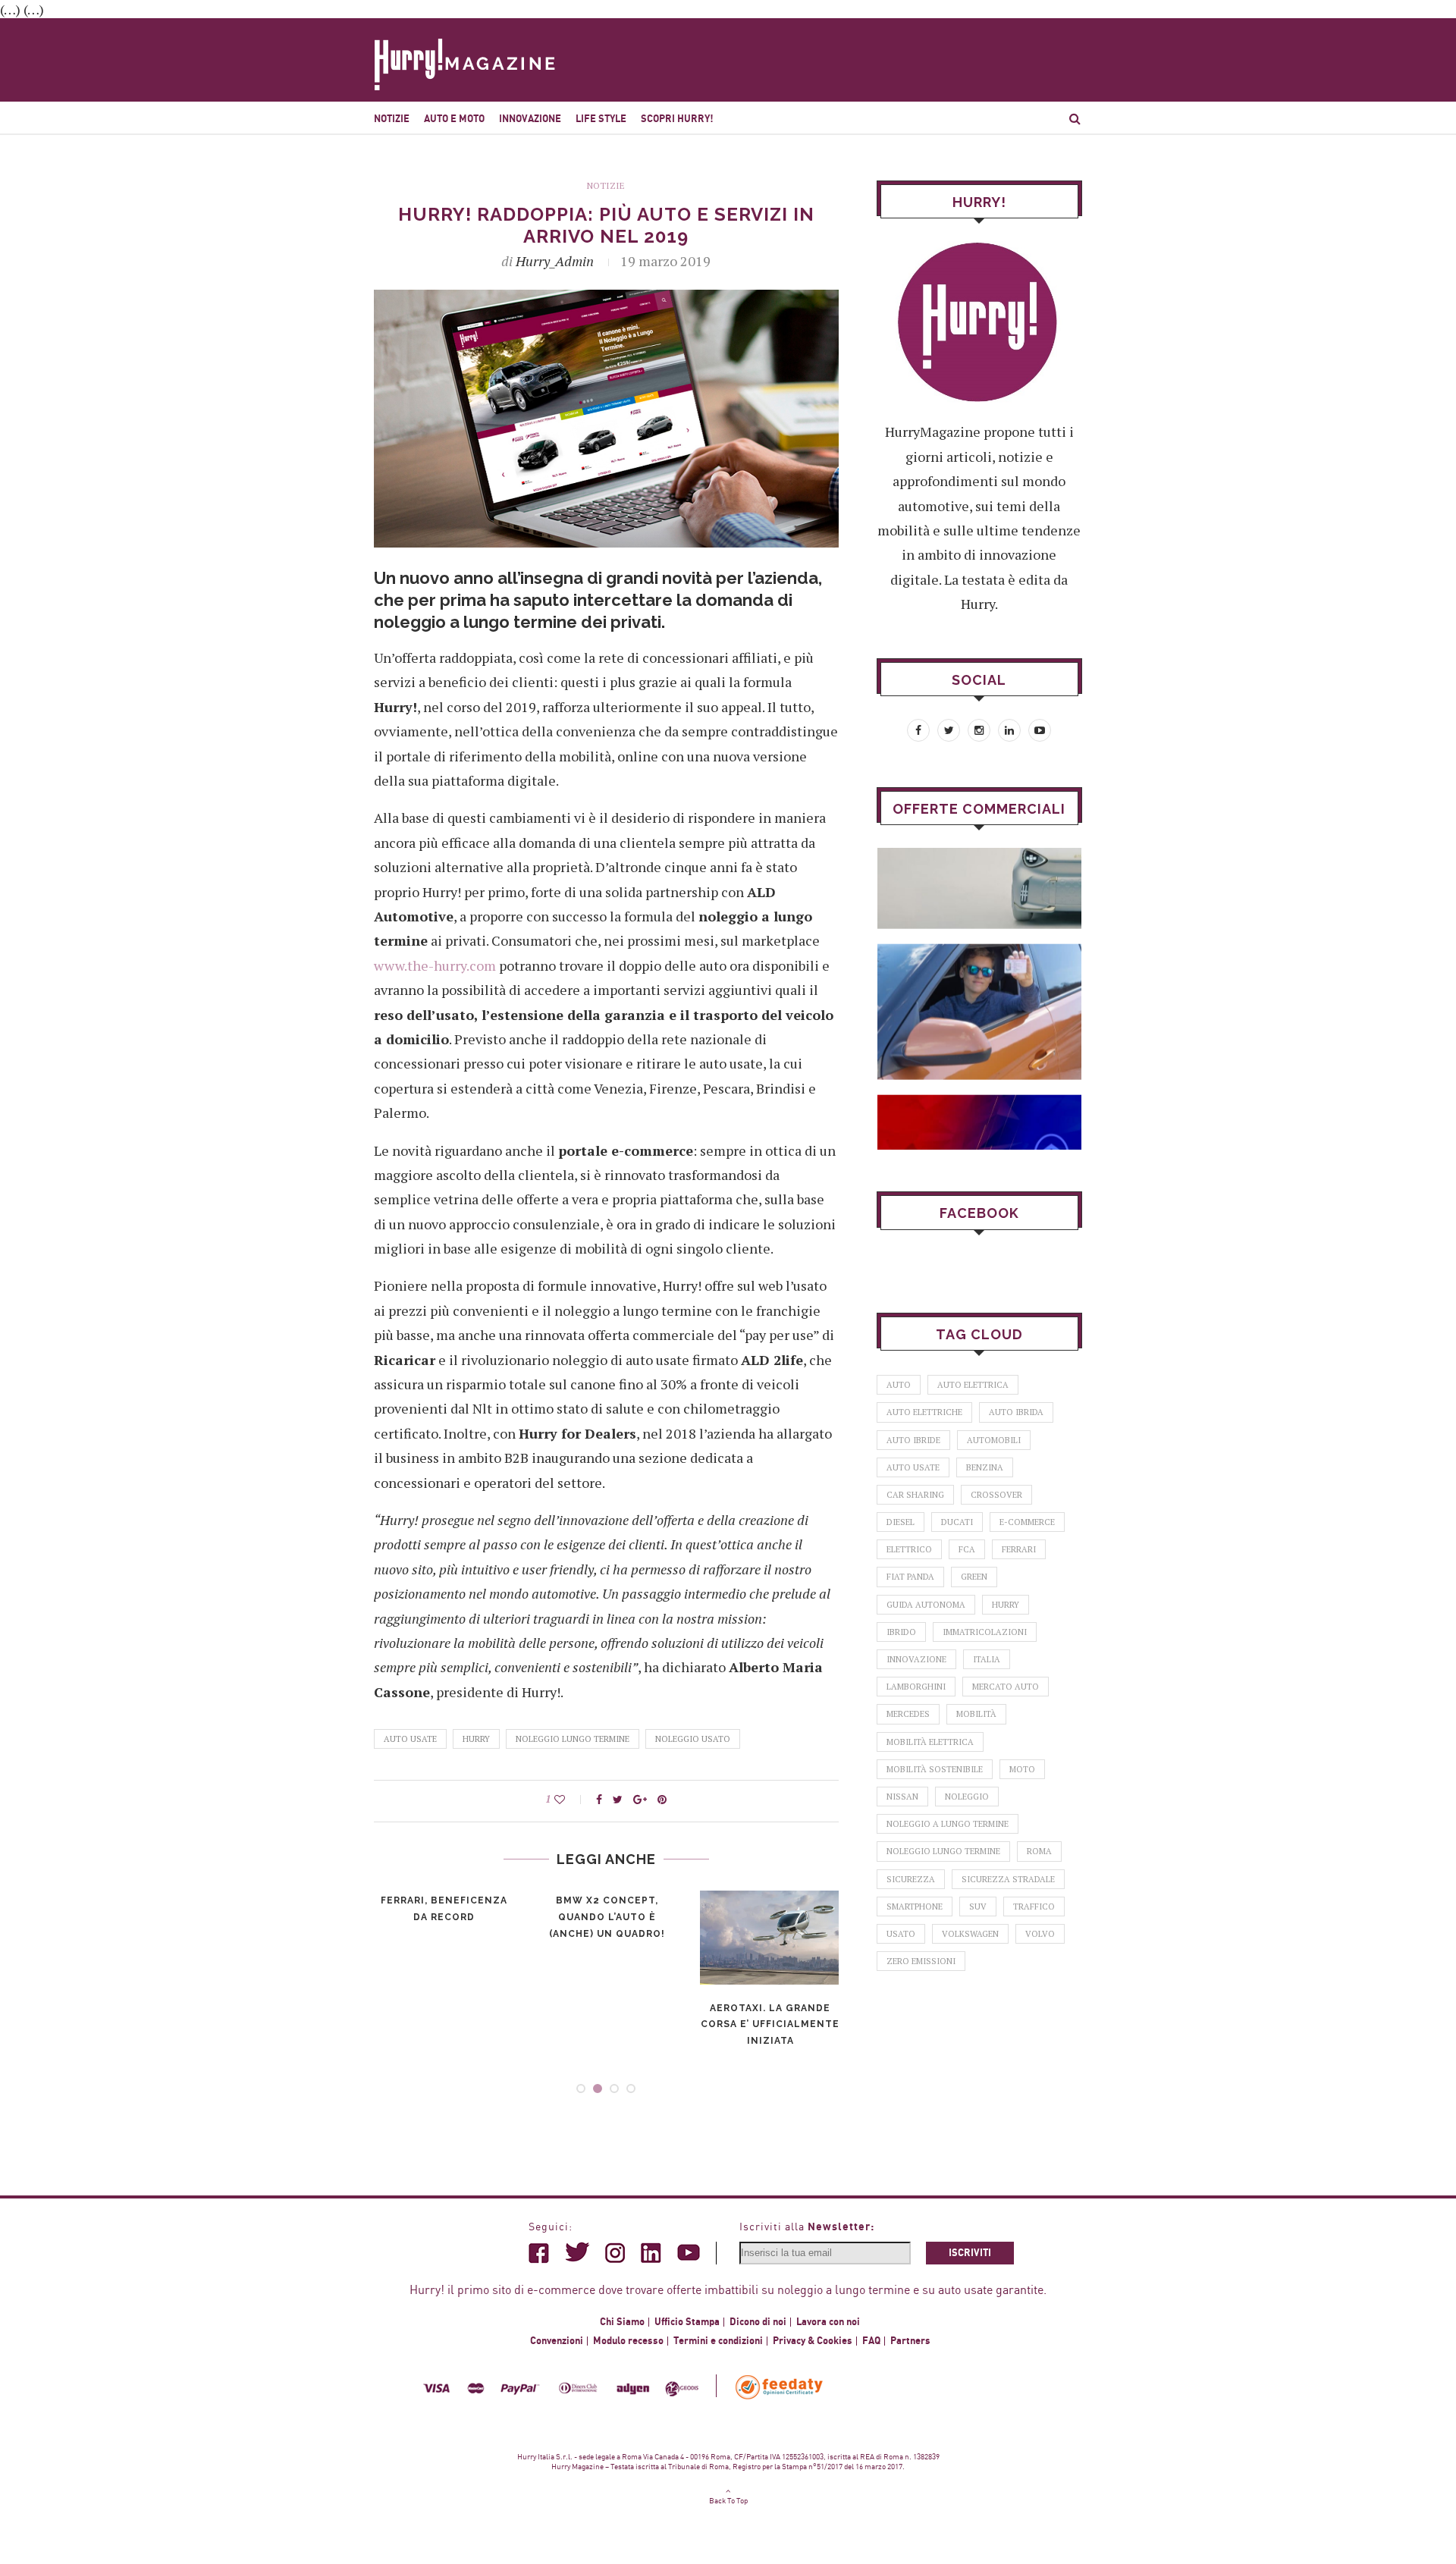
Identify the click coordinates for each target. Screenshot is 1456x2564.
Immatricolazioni (985, 1632)
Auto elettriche (924, 1412)
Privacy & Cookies (813, 2341)
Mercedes (908, 1714)
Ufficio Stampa (687, 2322)
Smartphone (915, 1907)
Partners (910, 2341)
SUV (978, 1907)
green (974, 1577)
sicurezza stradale (1008, 1879)
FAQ (871, 2341)
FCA (967, 1549)
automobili (994, 1440)
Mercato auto (1006, 1687)
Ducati (957, 1522)
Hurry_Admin (555, 261)
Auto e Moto (454, 119)
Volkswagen (970, 1934)
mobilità (976, 1714)
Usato (901, 1934)
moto (1022, 1769)
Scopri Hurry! (677, 119)
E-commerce (1027, 1522)
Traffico (1034, 1907)
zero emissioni (921, 1961)
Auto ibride (913, 1440)
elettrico (909, 1549)
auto (899, 1385)
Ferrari (1019, 1549)
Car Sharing (915, 1495)
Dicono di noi (758, 2322)
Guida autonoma (926, 1605)
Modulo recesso (628, 2341)
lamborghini (916, 1687)
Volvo (1040, 1934)
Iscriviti (970, 2253)
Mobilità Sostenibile (935, 1769)
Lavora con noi (828, 2322)
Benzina (985, 1467)
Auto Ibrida (1016, 1412)
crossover (996, 1495)
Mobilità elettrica (930, 1742)
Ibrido (901, 1632)
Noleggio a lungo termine (948, 1824)
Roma (1039, 1851)
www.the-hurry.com (435, 965)
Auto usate (410, 1739)
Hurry (476, 1739)
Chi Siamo (622, 2322)
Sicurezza (911, 1879)
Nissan (902, 1797)
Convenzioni (557, 2341)
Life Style (601, 119)
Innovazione (530, 119)
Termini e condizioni (718, 2341)
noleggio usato (693, 1739)
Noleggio (967, 1797)
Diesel (901, 1522)
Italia (987, 1659)
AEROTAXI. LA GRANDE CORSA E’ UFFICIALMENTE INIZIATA (770, 2025)
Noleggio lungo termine (573, 1739)
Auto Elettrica (973, 1385)
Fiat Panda (910, 1577)
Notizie (392, 119)
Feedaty (780, 2387)
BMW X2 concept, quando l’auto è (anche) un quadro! (607, 1917)
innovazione (916, 1659)
